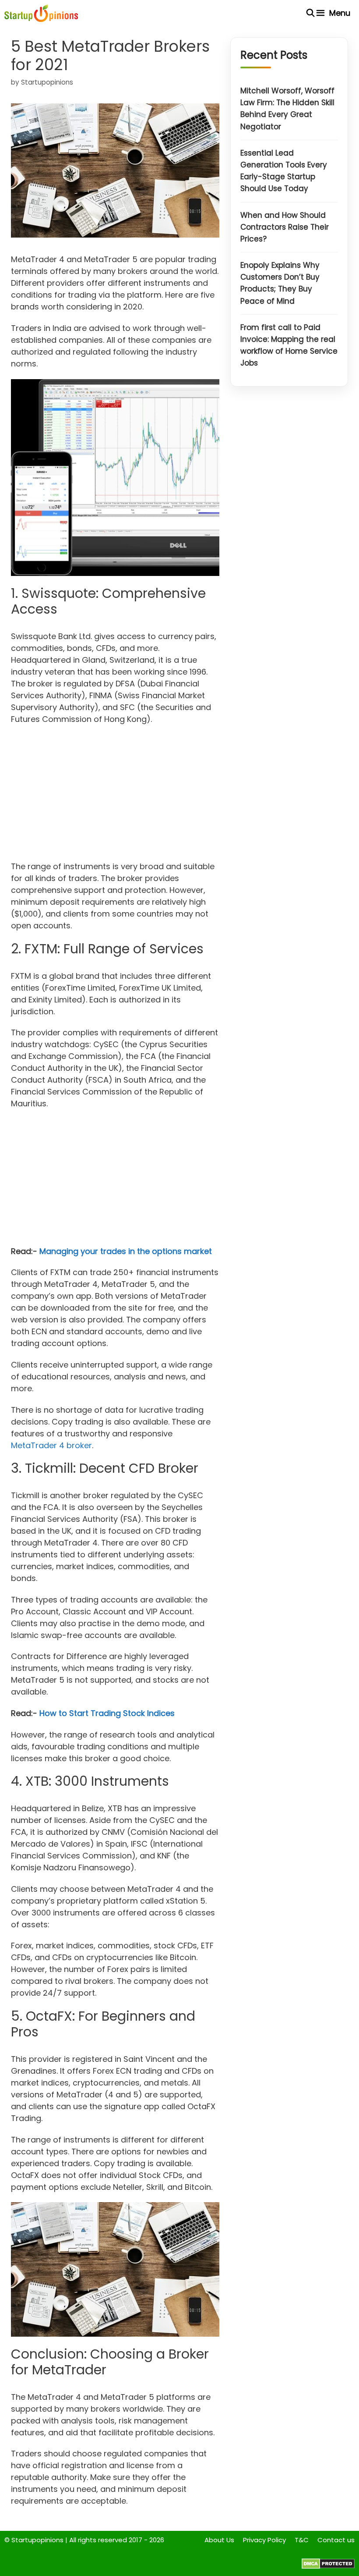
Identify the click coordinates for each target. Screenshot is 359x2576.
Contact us (336, 2540)
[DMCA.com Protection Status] (328, 2567)
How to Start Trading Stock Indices (107, 1713)
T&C (302, 2540)
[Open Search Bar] (311, 13)
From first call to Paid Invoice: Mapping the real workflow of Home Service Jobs (289, 345)
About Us (219, 2540)
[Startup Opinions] (41, 13)
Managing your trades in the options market (126, 1251)
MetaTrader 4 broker (51, 1445)
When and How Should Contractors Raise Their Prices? (285, 227)
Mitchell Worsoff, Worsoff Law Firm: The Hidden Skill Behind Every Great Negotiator (287, 109)
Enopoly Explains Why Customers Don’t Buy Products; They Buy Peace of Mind (280, 283)
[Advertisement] (115, 796)
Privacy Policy (264, 2540)
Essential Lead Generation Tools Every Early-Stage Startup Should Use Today (284, 171)
